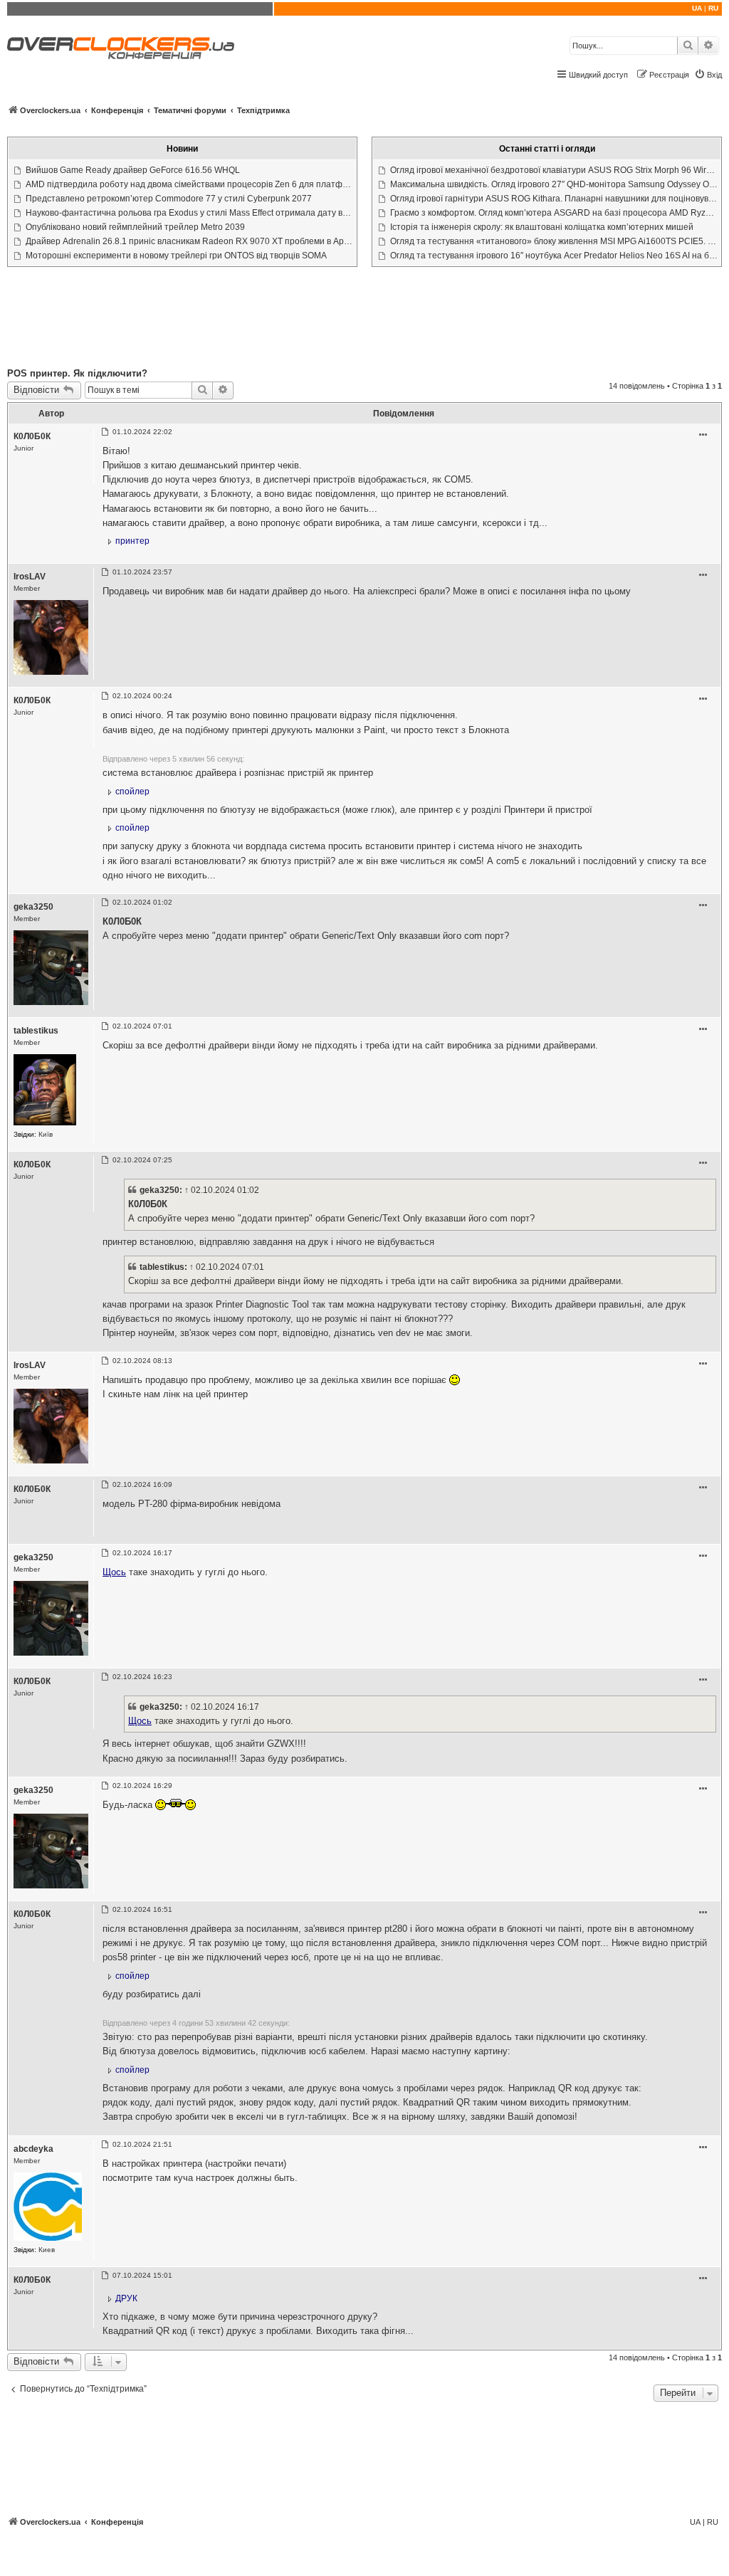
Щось (114, 1572)
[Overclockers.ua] (121, 48)
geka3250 (33, 907)
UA (697, 8)
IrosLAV (30, 577)
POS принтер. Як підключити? (77, 373)
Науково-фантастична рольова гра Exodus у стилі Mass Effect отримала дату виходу (189, 213)
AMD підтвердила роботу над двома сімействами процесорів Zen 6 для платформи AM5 (189, 184)
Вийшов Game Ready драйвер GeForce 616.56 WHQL (133, 170)
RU (713, 8)
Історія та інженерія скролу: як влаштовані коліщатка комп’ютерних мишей (542, 227)
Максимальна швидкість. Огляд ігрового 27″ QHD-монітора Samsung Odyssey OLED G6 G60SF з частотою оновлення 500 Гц (554, 184)
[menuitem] (708, 75)
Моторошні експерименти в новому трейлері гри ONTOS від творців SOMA (176, 256)
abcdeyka (33, 2149)
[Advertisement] (364, 320)
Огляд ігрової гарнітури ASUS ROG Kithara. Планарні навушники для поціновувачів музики (554, 199)
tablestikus (36, 1031)
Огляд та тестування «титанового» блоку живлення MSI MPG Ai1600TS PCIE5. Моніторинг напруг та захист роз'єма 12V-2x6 (554, 241)
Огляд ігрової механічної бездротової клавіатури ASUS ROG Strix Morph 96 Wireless (554, 170)
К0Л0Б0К (32, 436)
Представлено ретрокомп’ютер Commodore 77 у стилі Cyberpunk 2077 (169, 199)
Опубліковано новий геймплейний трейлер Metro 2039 (135, 227)
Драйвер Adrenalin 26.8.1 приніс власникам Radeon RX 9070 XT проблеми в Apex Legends (189, 241)
